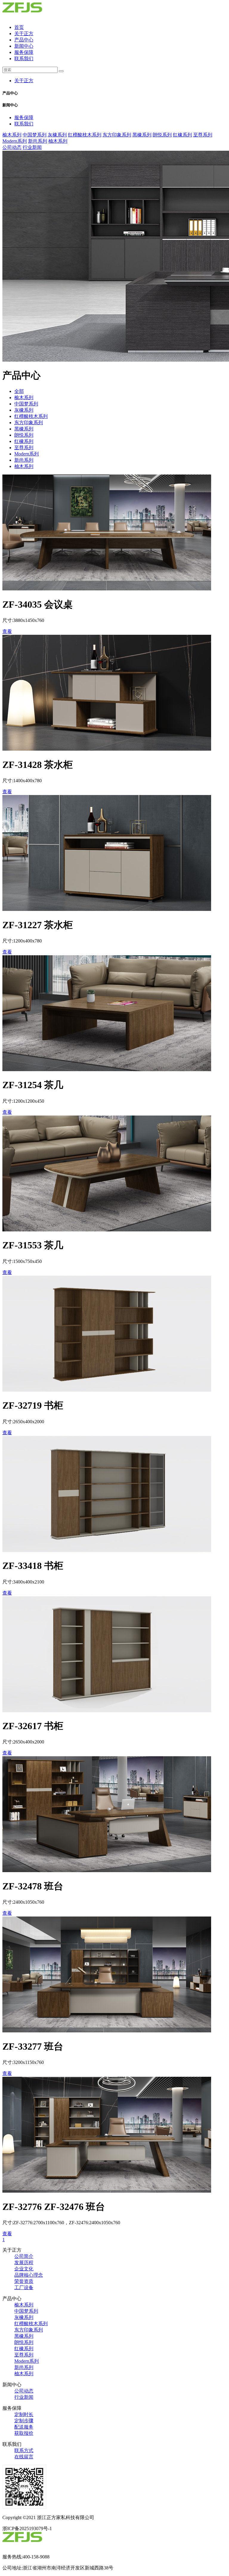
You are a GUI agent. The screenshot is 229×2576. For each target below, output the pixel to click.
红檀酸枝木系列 (85, 135)
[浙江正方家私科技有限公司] (34, 17)
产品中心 (24, 40)
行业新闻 (32, 147)
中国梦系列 (35, 135)
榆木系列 (12, 135)
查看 (7, 631)
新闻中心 (24, 46)
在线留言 (24, 2457)
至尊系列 (203, 135)
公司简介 (24, 2256)
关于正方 (24, 34)
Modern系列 (15, 141)
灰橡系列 (57, 135)
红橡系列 (182, 135)
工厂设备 (24, 2288)
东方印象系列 (117, 135)
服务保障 (24, 52)
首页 (19, 27)
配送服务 (24, 2427)
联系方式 (24, 2450)
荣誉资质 (24, 2281)
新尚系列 (38, 141)
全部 (19, 391)
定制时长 (24, 2414)
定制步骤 (24, 2421)
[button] (114, 93)
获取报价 (24, 2433)
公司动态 (12, 147)
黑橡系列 (142, 135)
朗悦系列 (162, 135)
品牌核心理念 (29, 2275)
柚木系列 (58, 141)
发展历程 (24, 2262)
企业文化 (24, 2269)
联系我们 (24, 59)
